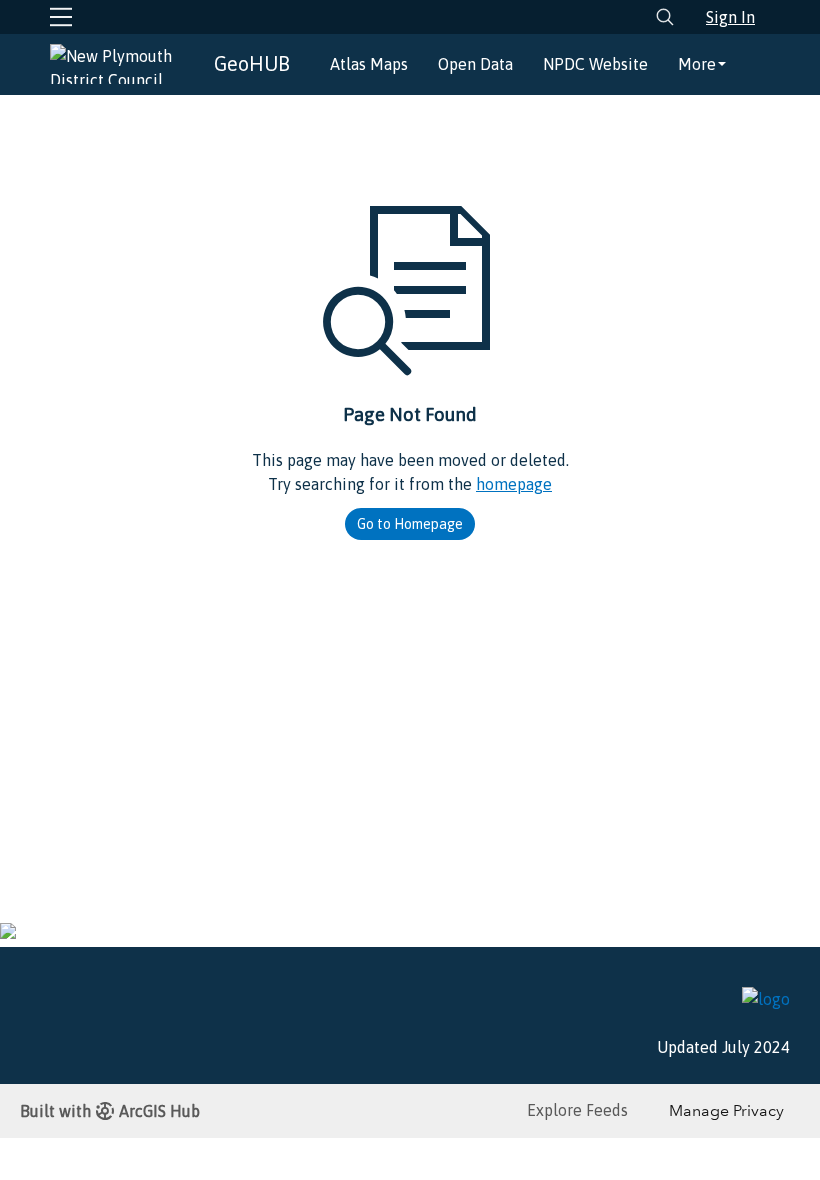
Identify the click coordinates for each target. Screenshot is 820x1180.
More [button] (697, 64)
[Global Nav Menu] (61, 17)
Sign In (730, 17)
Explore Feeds (577, 1110)
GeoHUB (252, 63)
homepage (514, 484)
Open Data (475, 64)
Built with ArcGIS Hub (110, 1111)
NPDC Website (595, 64)
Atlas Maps (369, 64)
